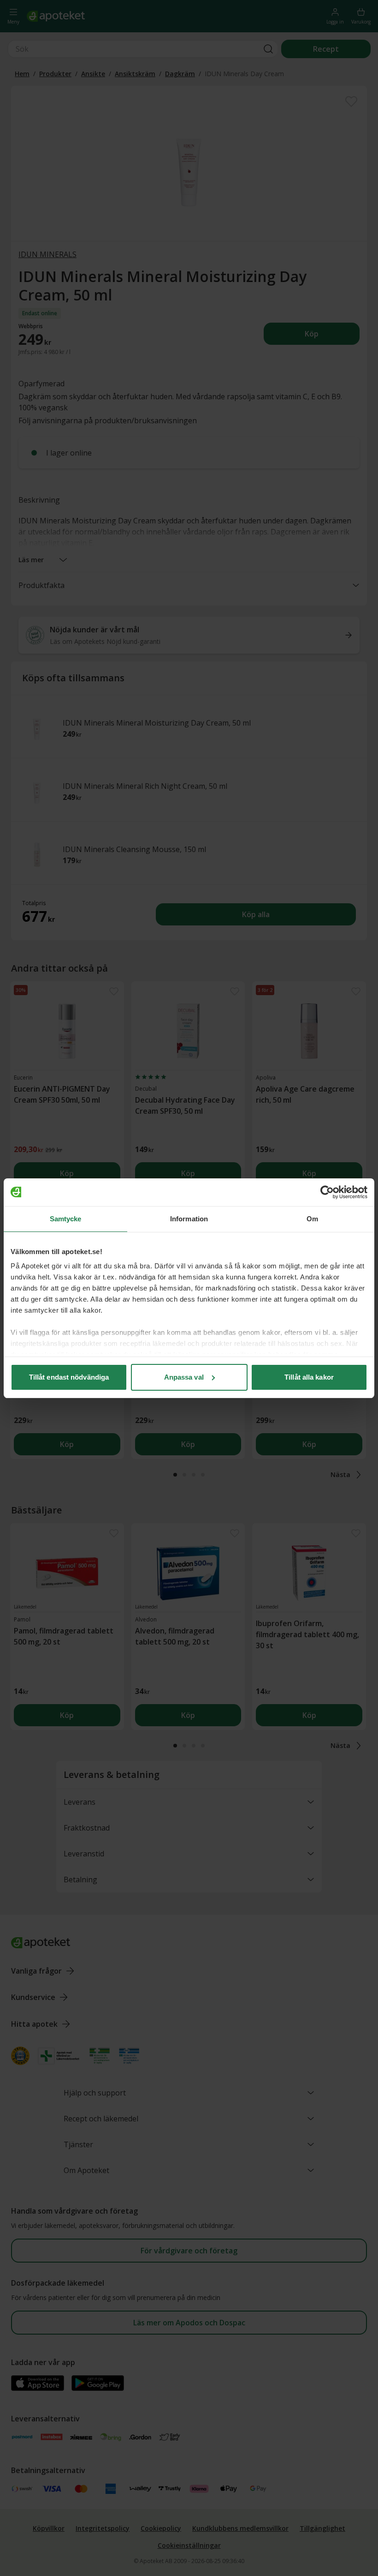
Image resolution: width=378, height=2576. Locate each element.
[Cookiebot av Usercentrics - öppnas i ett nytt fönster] (327, 1192)
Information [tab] (189, 1219)
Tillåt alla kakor (309, 1377)
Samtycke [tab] (66, 1219)
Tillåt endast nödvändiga (69, 1377)
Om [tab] (312, 1219)
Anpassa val (184, 1377)
